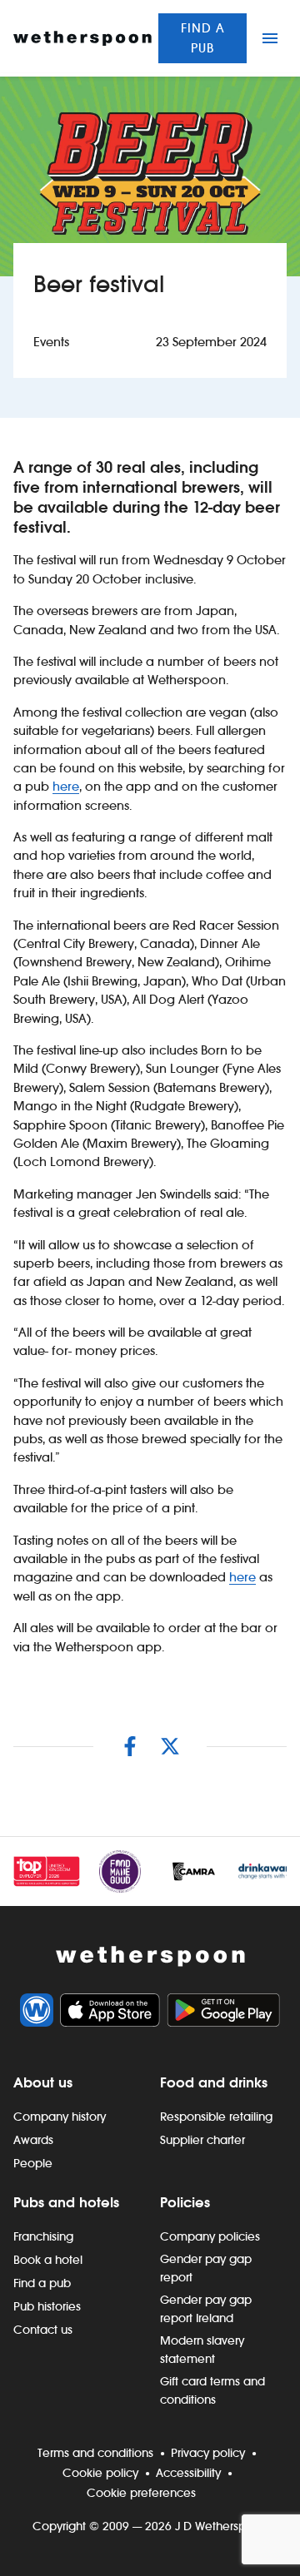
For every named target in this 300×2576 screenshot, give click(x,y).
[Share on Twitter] (170, 1746)
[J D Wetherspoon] (82, 38)
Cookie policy (100, 2473)
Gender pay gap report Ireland (206, 2309)
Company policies (210, 2236)
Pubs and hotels (66, 2202)
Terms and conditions (95, 2453)
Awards (33, 2140)
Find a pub (203, 38)
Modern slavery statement (202, 2350)
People (33, 2163)
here (66, 786)
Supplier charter (202, 2140)
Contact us (43, 2330)
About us (43, 2082)
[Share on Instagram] (130, 1746)
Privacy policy (208, 2453)
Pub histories (47, 2306)
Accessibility (188, 2473)
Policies (185, 2202)
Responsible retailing (216, 2117)
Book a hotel (48, 2260)
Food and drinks (214, 2082)
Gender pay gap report (206, 2268)
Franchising (43, 2236)
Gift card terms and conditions (212, 2390)
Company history (60, 2117)
